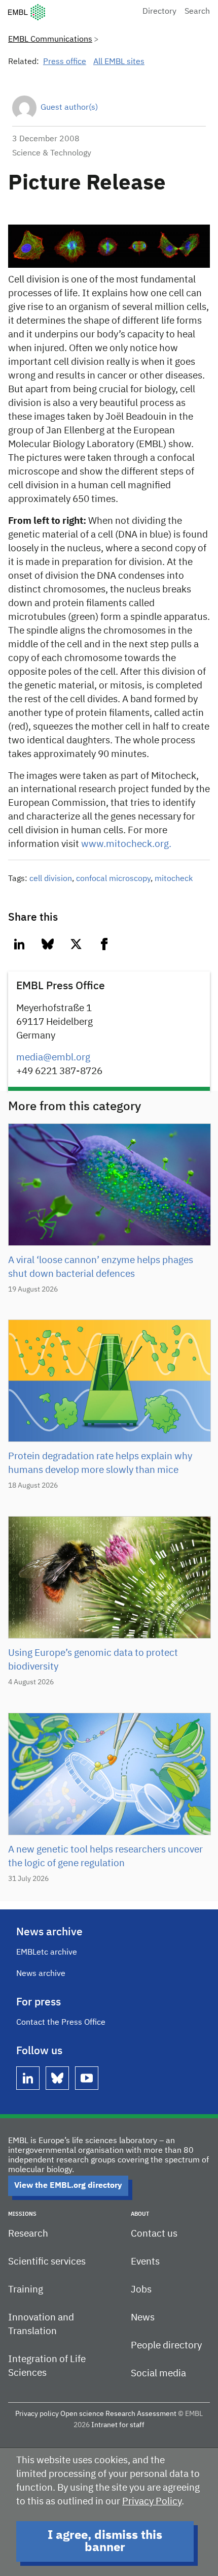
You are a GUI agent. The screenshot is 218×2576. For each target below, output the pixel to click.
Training (26, 2290)
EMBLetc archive (47, 1953)
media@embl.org (53, 1058)
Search (197, 12)
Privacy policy (37, 2414)
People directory (166, 2346)
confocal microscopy (113, 879)
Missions (22, 2214)
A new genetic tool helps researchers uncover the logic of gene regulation (105, 1857)
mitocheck (174, 879)
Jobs (141, 2290)
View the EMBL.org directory (68, 2186)
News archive (41, 1974)
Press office (65, 62)
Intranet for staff (118, 2425)
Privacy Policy (152, 2502)
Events (145, 2262)
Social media (158, 2374)
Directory (159, 12)
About (140, 2214)
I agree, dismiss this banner (105, 2541)
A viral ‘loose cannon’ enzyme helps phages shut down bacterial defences (101, 1267)
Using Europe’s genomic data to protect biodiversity (93, 1660)
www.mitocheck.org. (126, 844)
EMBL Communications (50, 40)
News (143, 2318)
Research (28, 2234)
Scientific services (47, 2262)
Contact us (154, 2234)
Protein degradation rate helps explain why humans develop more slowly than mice (100, 1463)
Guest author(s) (69, 108)
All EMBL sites (119, 62)
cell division (51, 879)
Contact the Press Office (61, 2023)
